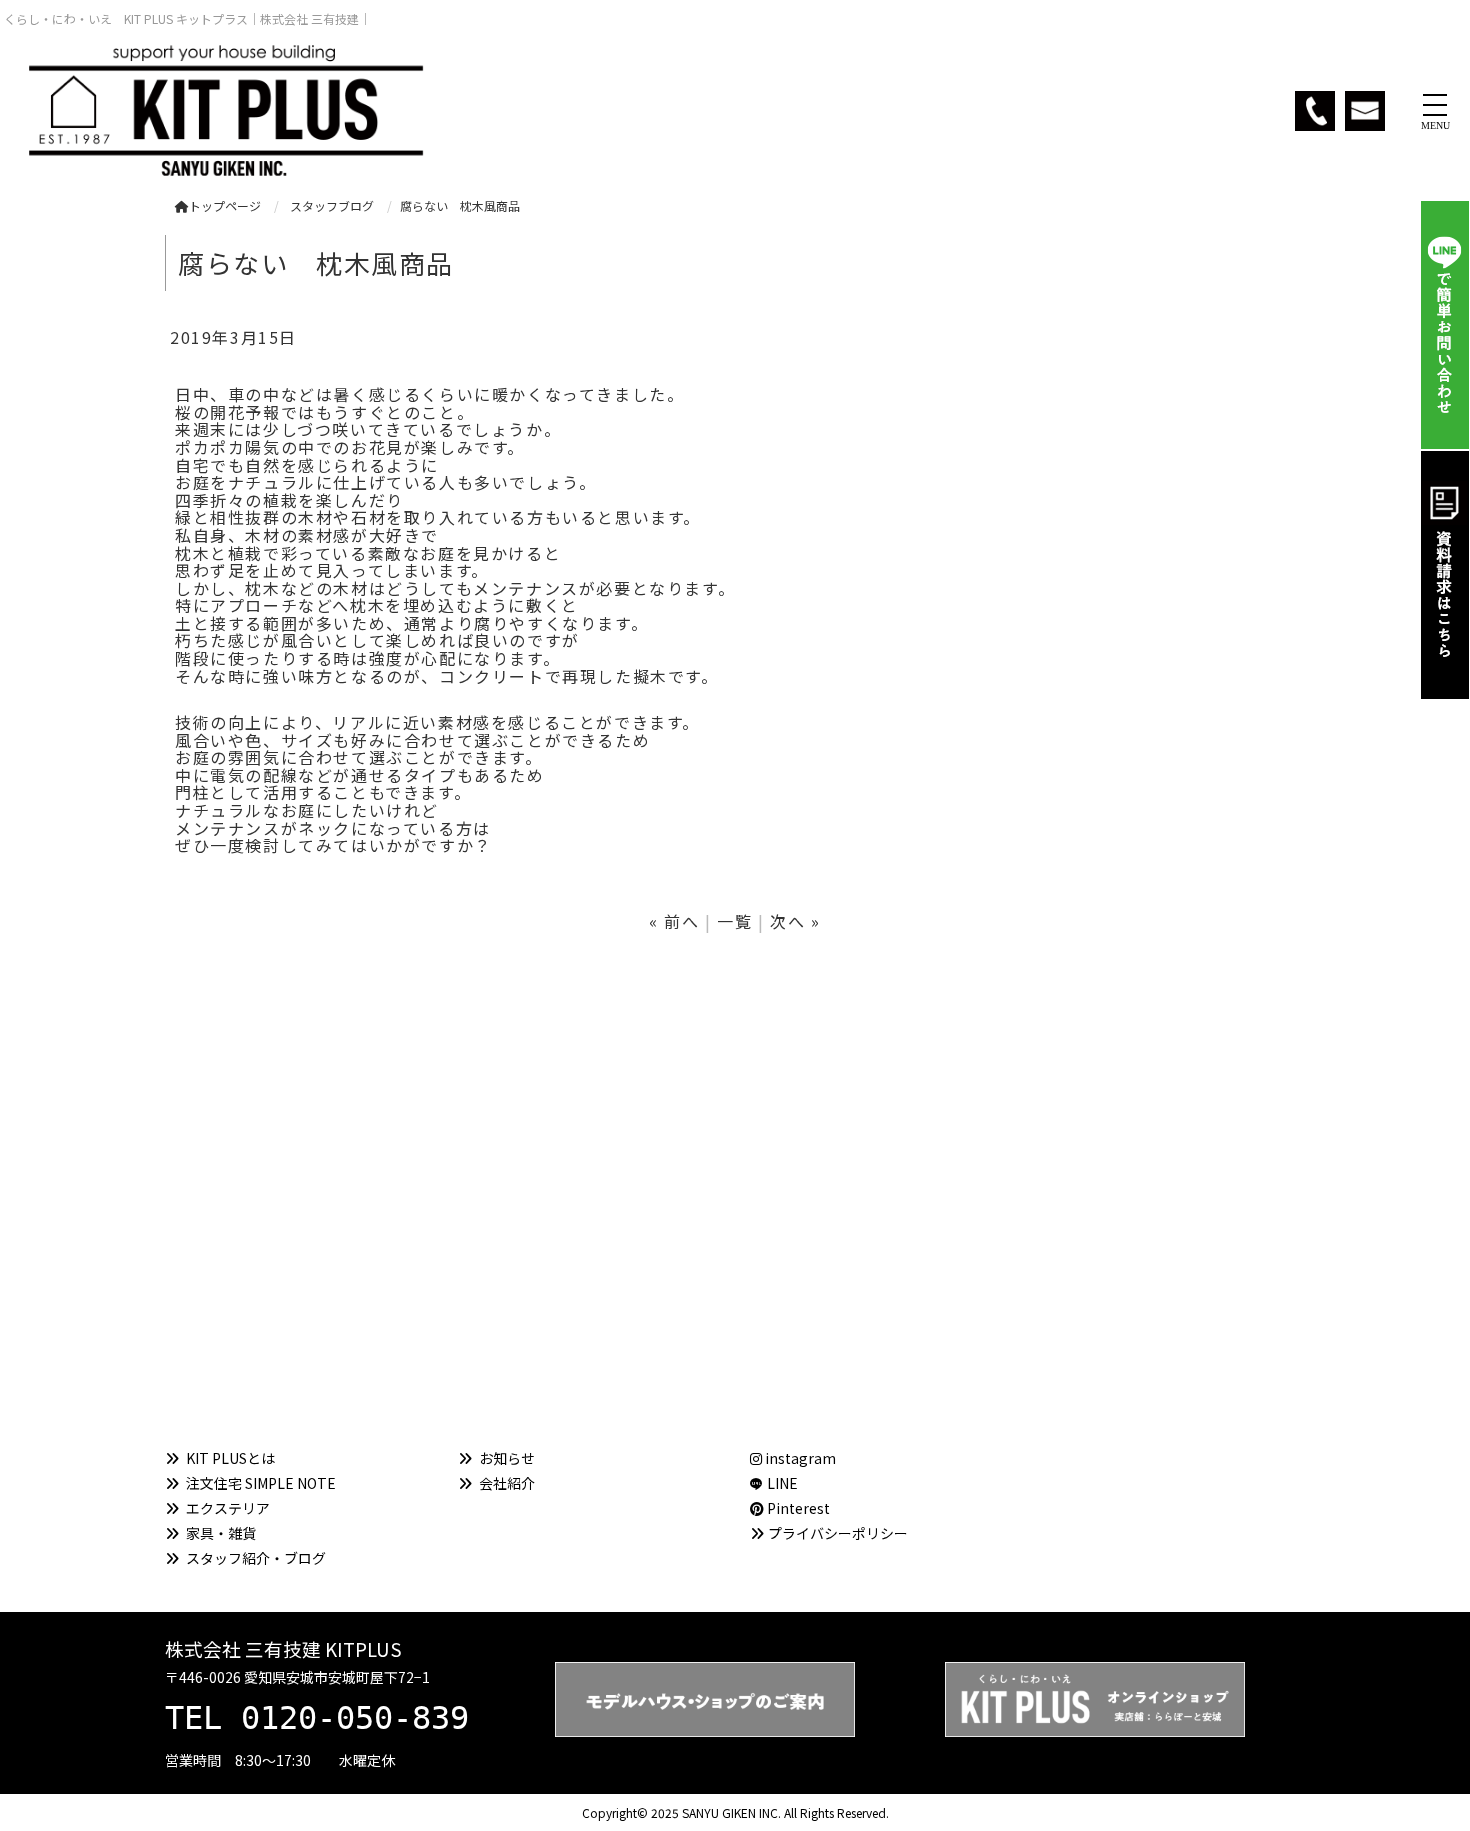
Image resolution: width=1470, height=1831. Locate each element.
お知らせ (507, 1458)
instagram (799, 1458)
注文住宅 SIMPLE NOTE (261, 1483)
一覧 (734, 921)
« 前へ (674, 921)
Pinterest (797, 1508)
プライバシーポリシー (838, 1533)
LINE (782, 1483)
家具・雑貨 (221, 1533)
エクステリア (228, 1508)
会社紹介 (507, 1483)
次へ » (795, 921)
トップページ (225, 205)
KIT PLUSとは (230, 1458)
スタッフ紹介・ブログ (256, 1558)
